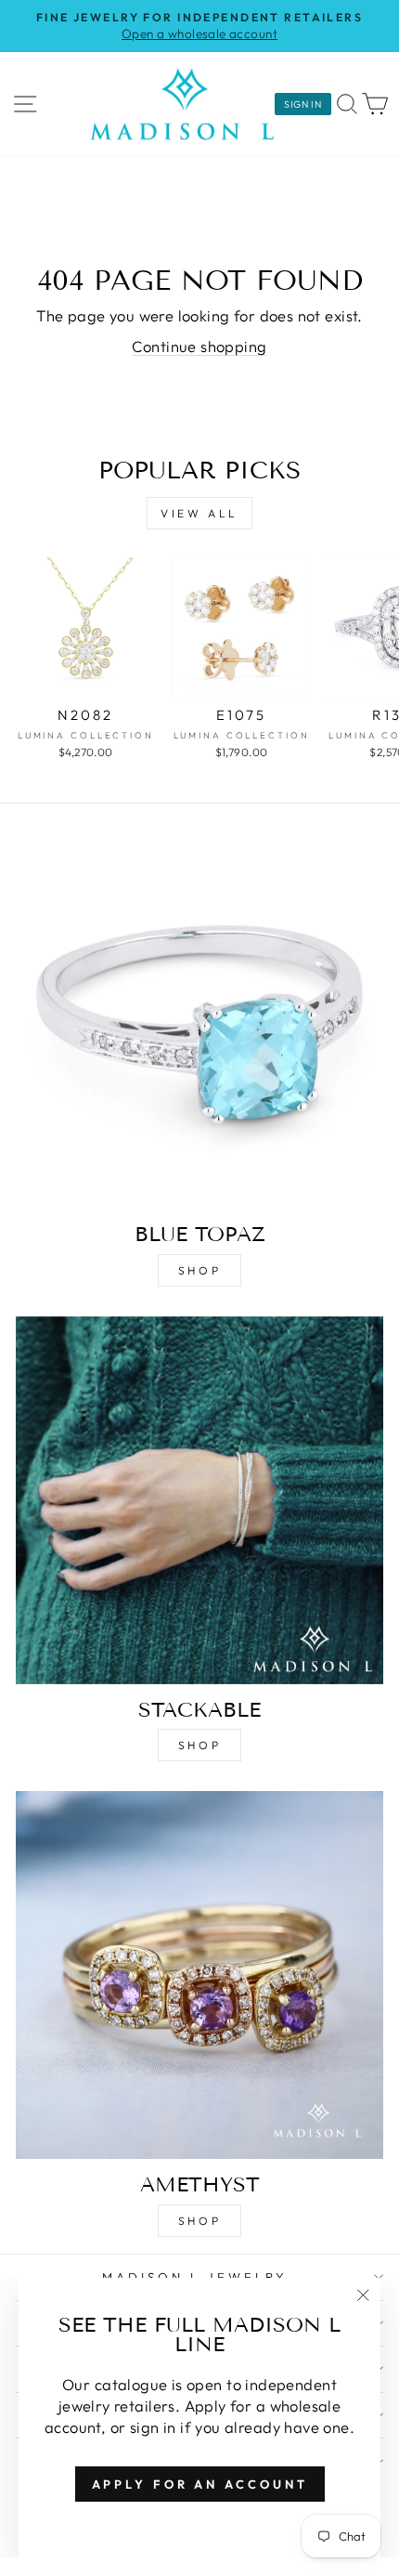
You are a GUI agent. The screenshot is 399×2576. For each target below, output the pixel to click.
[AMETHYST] (199, 1975)
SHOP (199, 1270)
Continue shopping (199, 346)
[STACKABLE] (199, 1500)
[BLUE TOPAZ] (199, 1025)
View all (199, 513)
